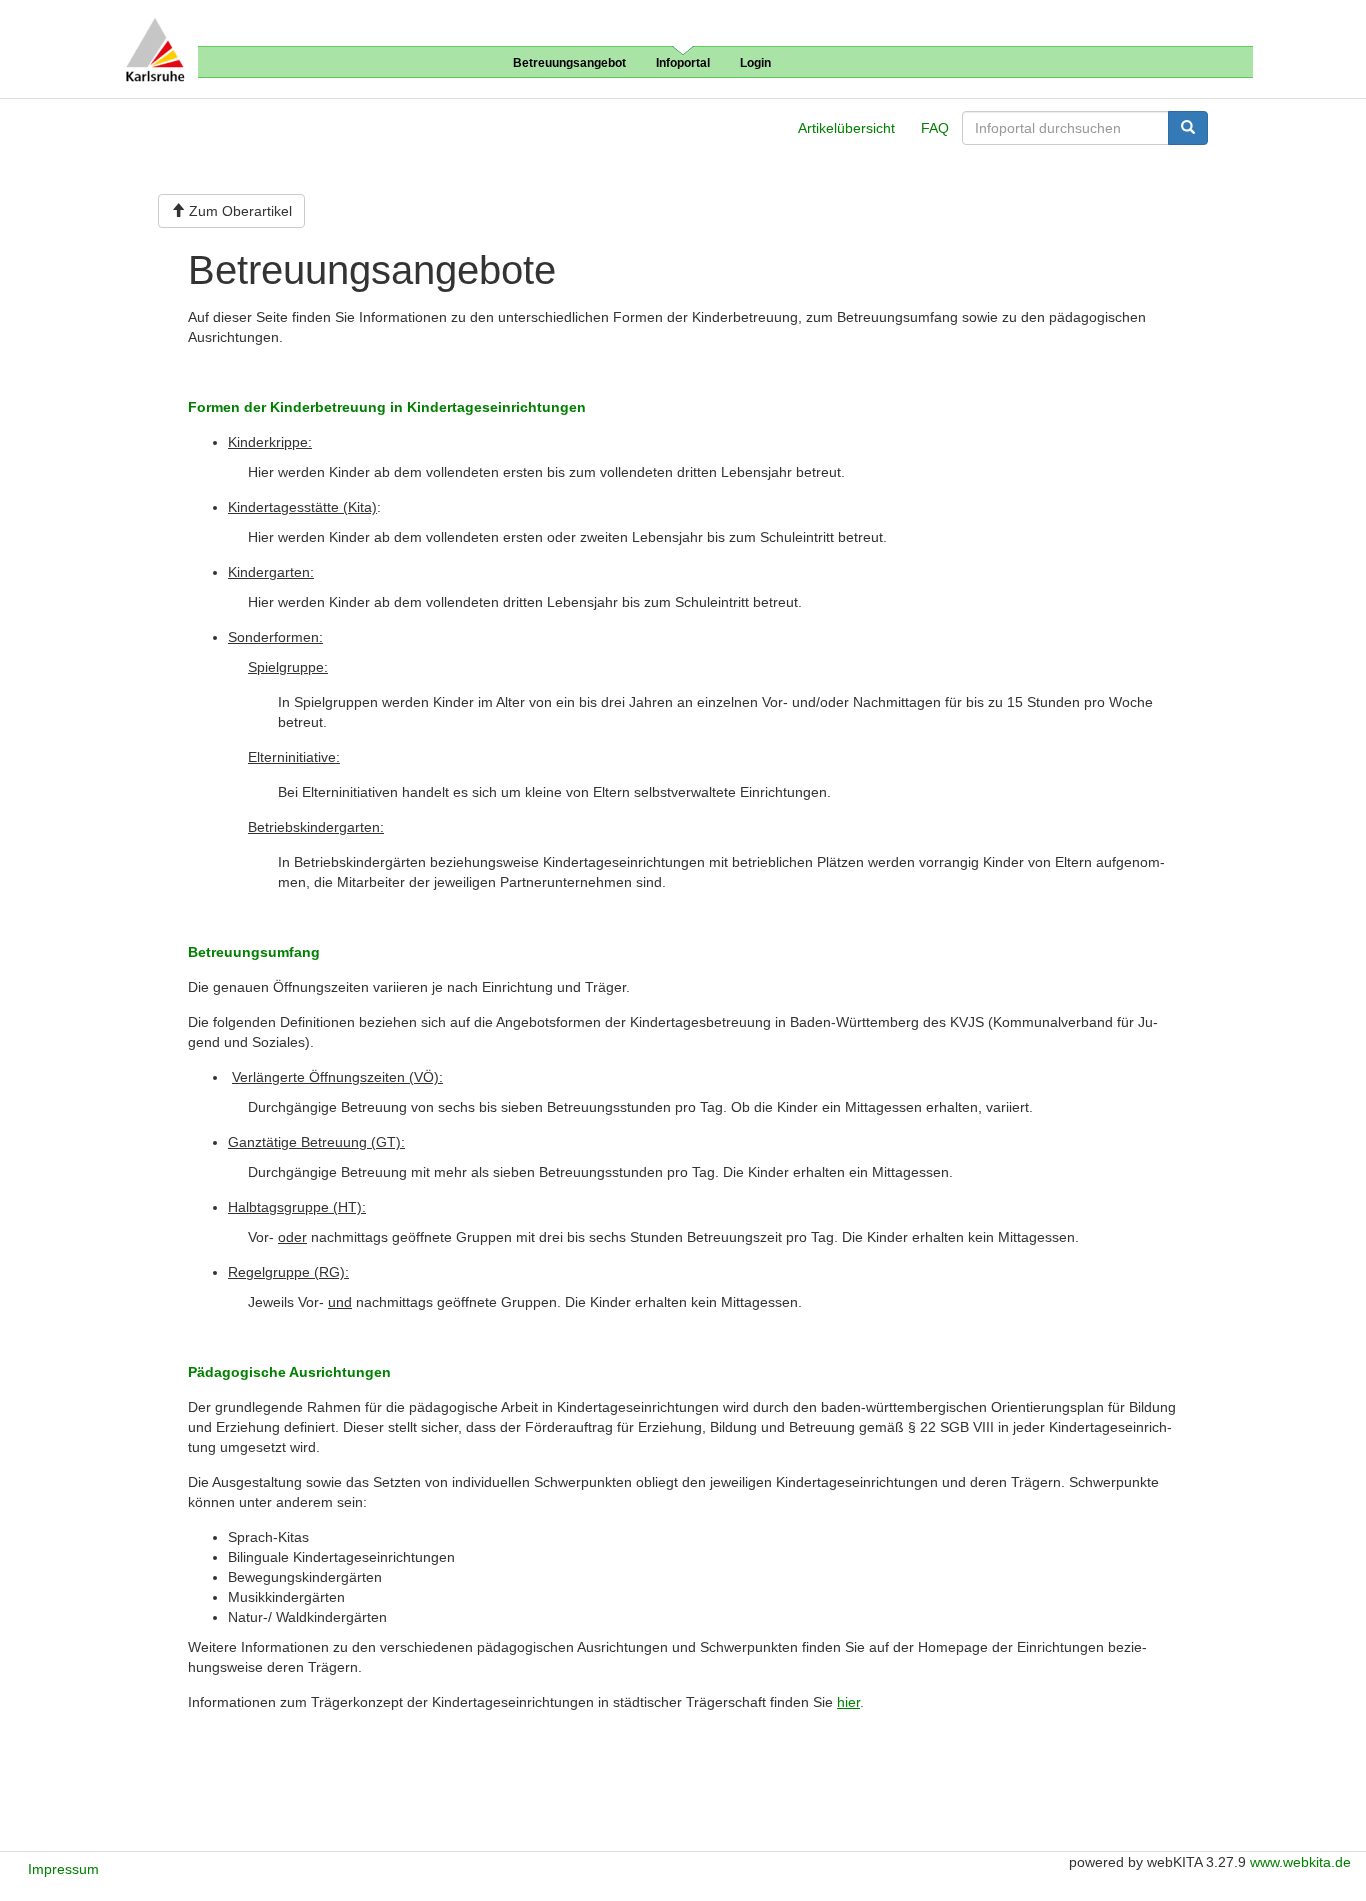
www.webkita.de (1300, 1862)
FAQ (935, 128)
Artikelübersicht (846, 128)
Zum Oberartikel (238, 211)
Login (755, 63)
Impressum (63, 1869)
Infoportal (683, 63)
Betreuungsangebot (569, 63)
